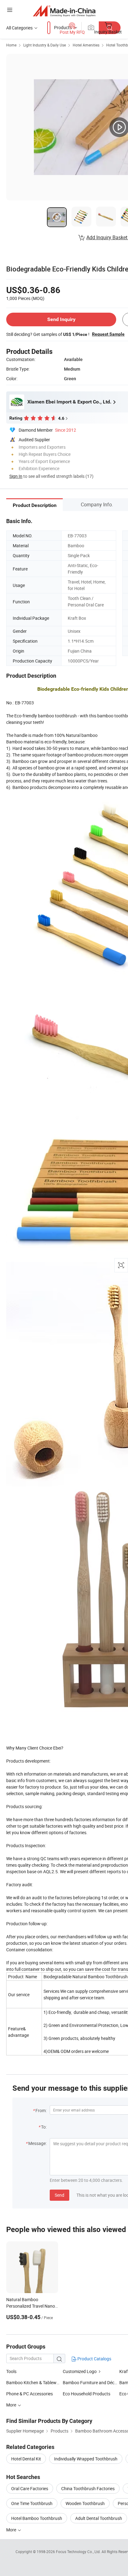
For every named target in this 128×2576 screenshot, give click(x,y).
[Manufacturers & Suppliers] (64, 11)
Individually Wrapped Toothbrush (86, 2459)
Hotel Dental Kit (26, 2459)
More (12, 2530)
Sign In (16, 476)
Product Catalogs (94, 2359)
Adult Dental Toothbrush (99, 2518)
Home (11, 45)
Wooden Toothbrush (85, 2503)
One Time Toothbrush (32, 2503)
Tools (11, 2371)
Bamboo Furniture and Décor (91, 2382)
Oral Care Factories (30, 2488)
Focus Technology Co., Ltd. (79, 2552)
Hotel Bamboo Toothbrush (37, 2518)
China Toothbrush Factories (88, 2488)
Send (59, 2195)
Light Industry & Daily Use (45, 45)
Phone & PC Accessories (30, 2394)
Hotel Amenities (86, 45)
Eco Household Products (87, 2394)
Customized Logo (80, 2371)
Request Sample (108, 334)
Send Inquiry (61, 319)
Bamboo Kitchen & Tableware (34, 2382)
